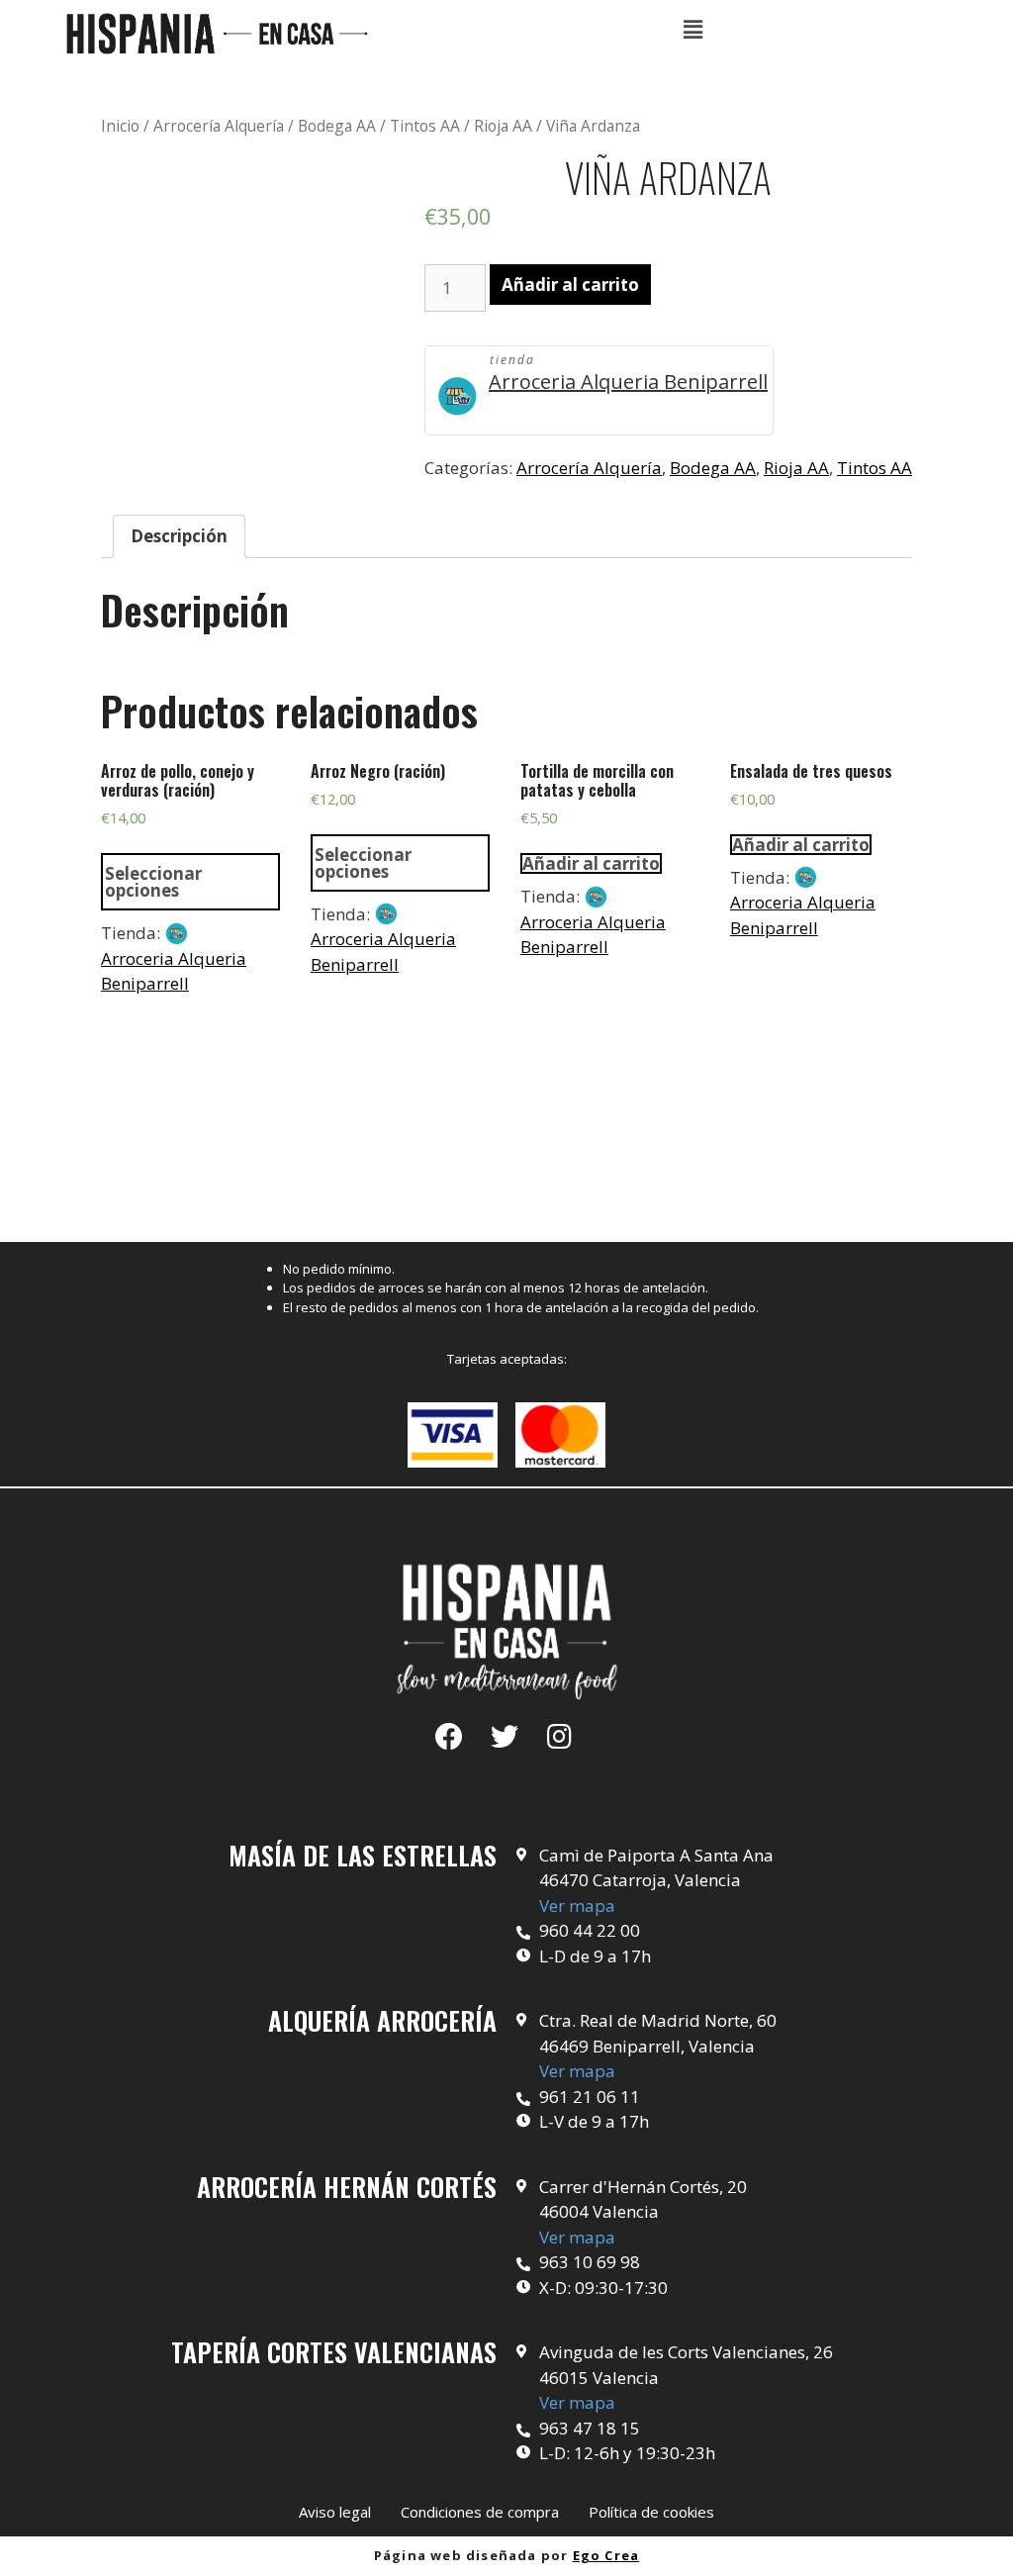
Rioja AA (503, 126)
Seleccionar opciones (153, 882)
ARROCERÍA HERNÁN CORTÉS (347, 2187)
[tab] (179, 537)
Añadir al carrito (570, 285)
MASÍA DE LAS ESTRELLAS (363, 1855)
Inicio (120, 126)
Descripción (179, 536)
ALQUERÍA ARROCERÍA (382, 2020)
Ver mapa (577, 1906)
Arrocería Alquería (219, 126)
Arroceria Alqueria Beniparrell (628, 382)
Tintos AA (425, 126)
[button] (335, 2512)
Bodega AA (337, 126)
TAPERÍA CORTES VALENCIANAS (334, 2352)
